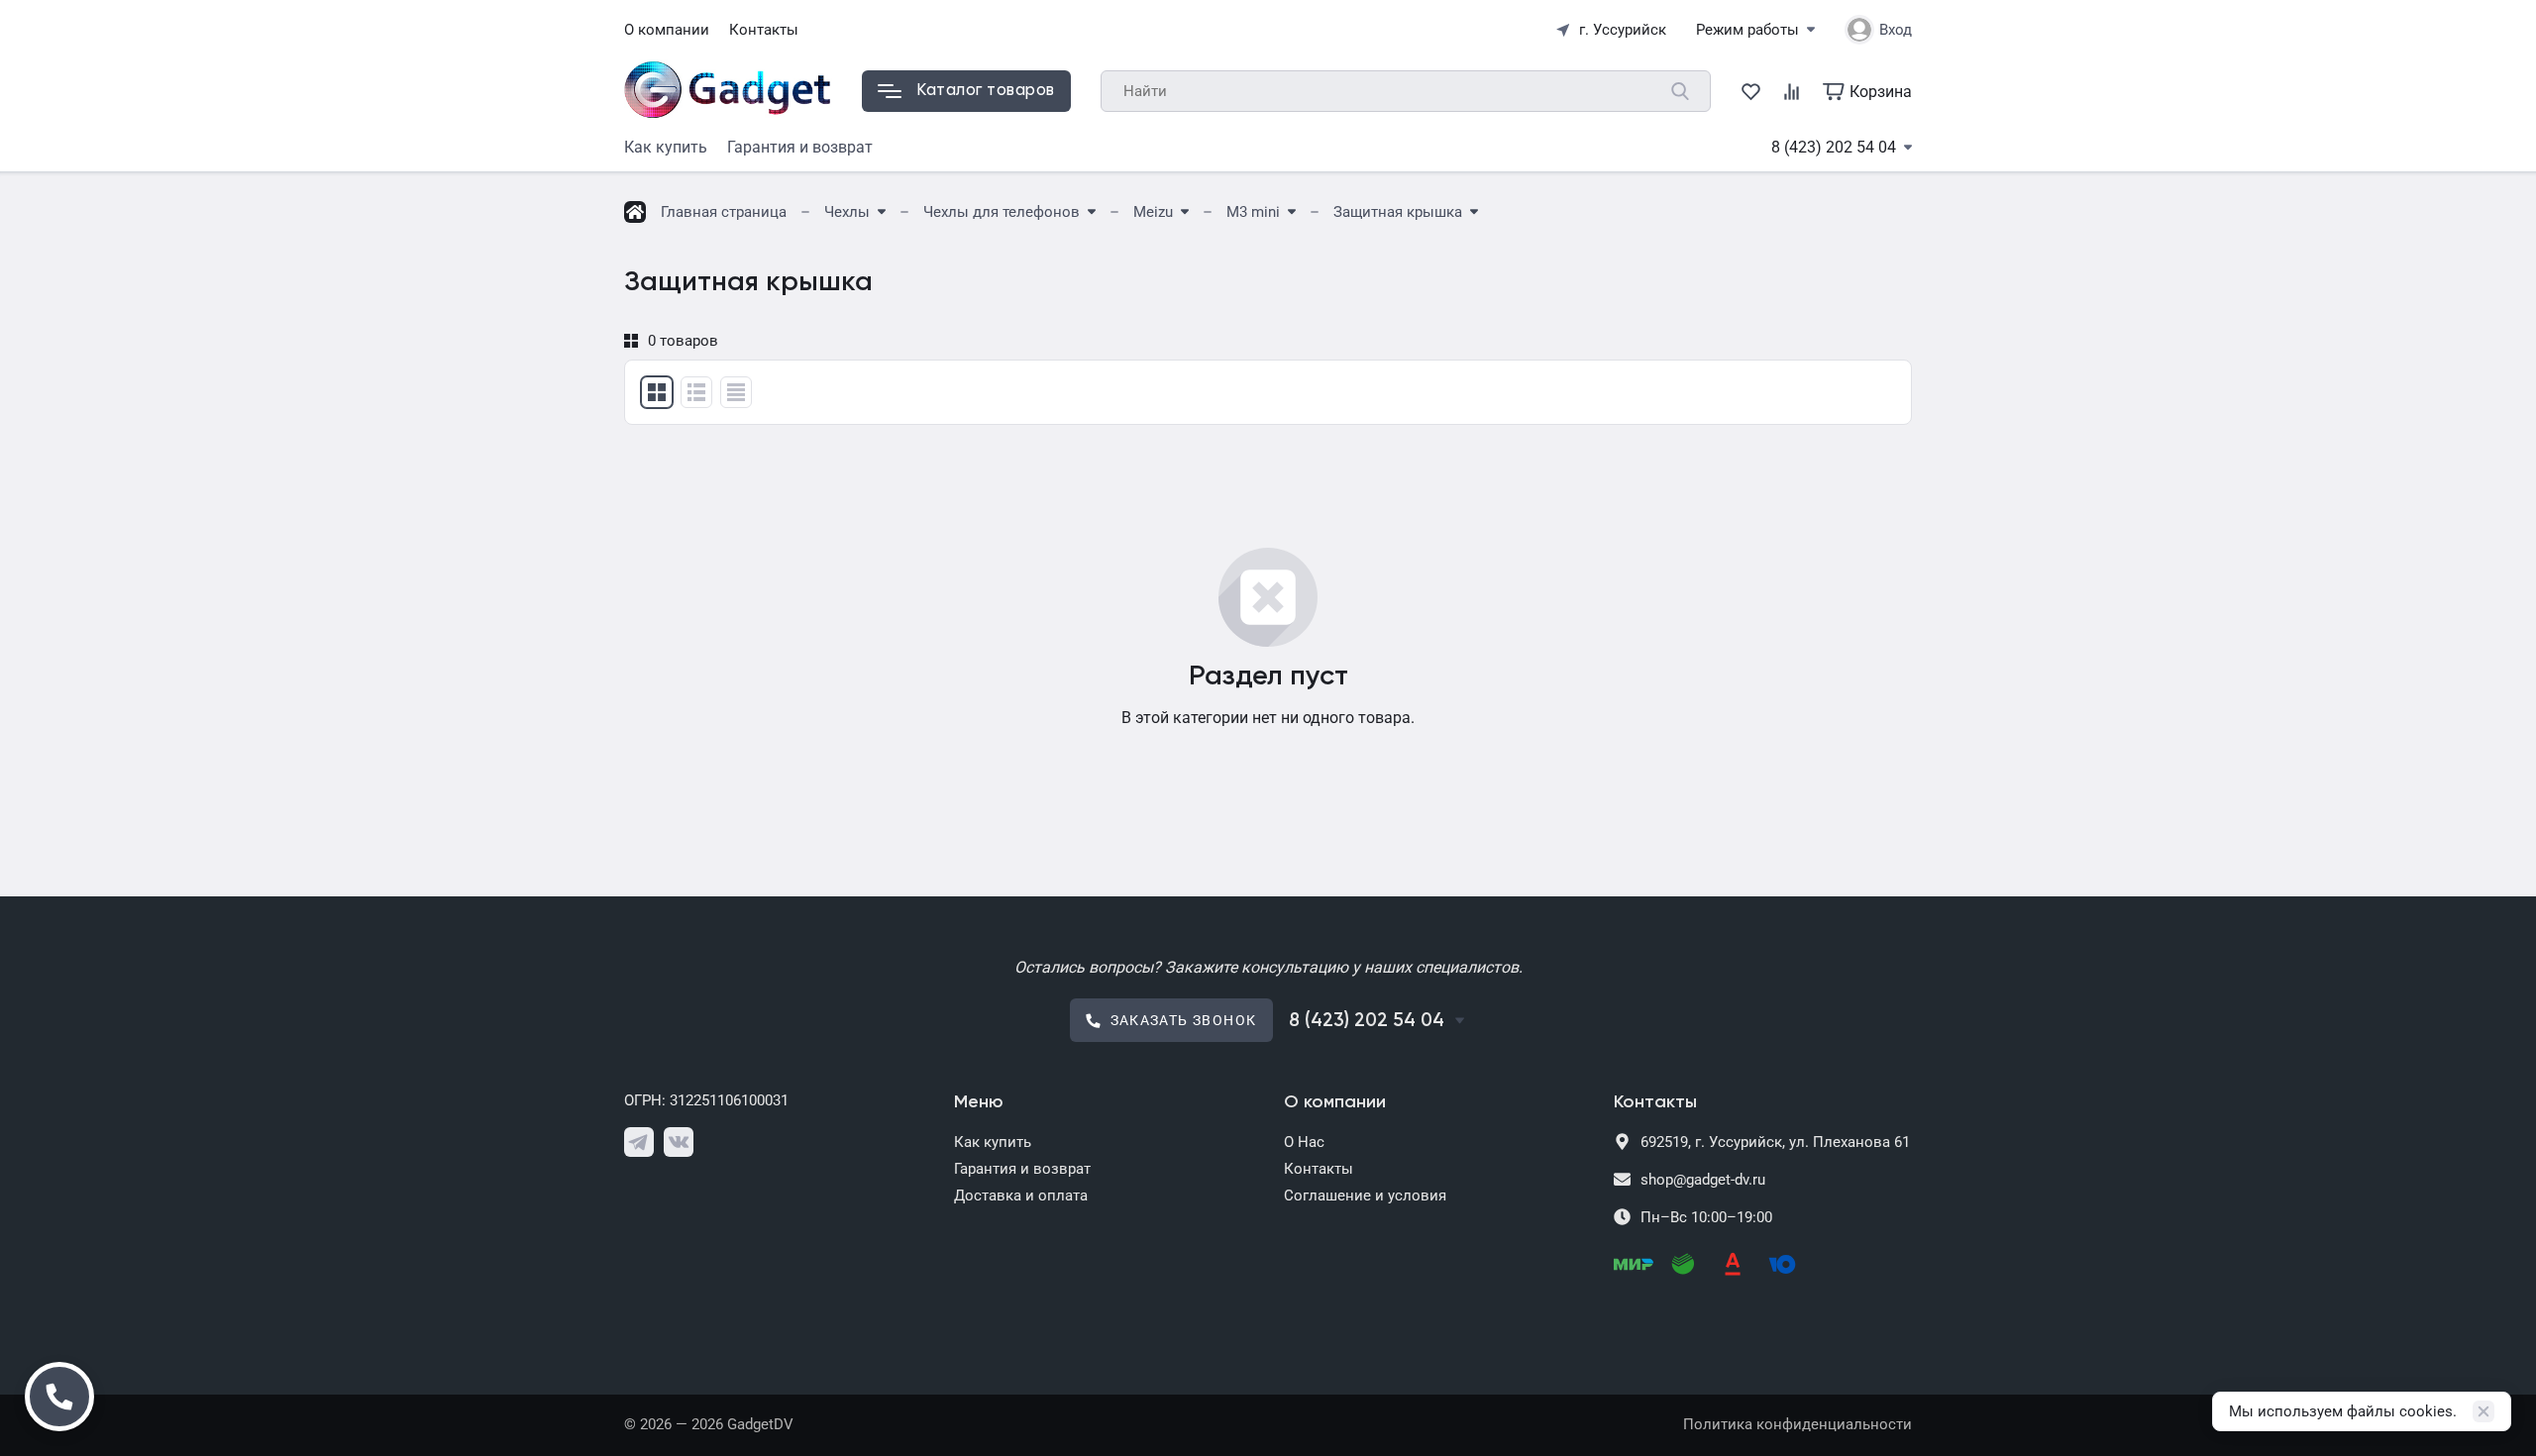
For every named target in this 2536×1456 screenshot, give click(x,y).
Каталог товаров (986, 91)
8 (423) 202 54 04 (1834, 147)
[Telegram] (639, 1142)
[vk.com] (679, 1142)
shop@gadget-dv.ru (1703, 1180)
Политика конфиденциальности (1797, 1424)
